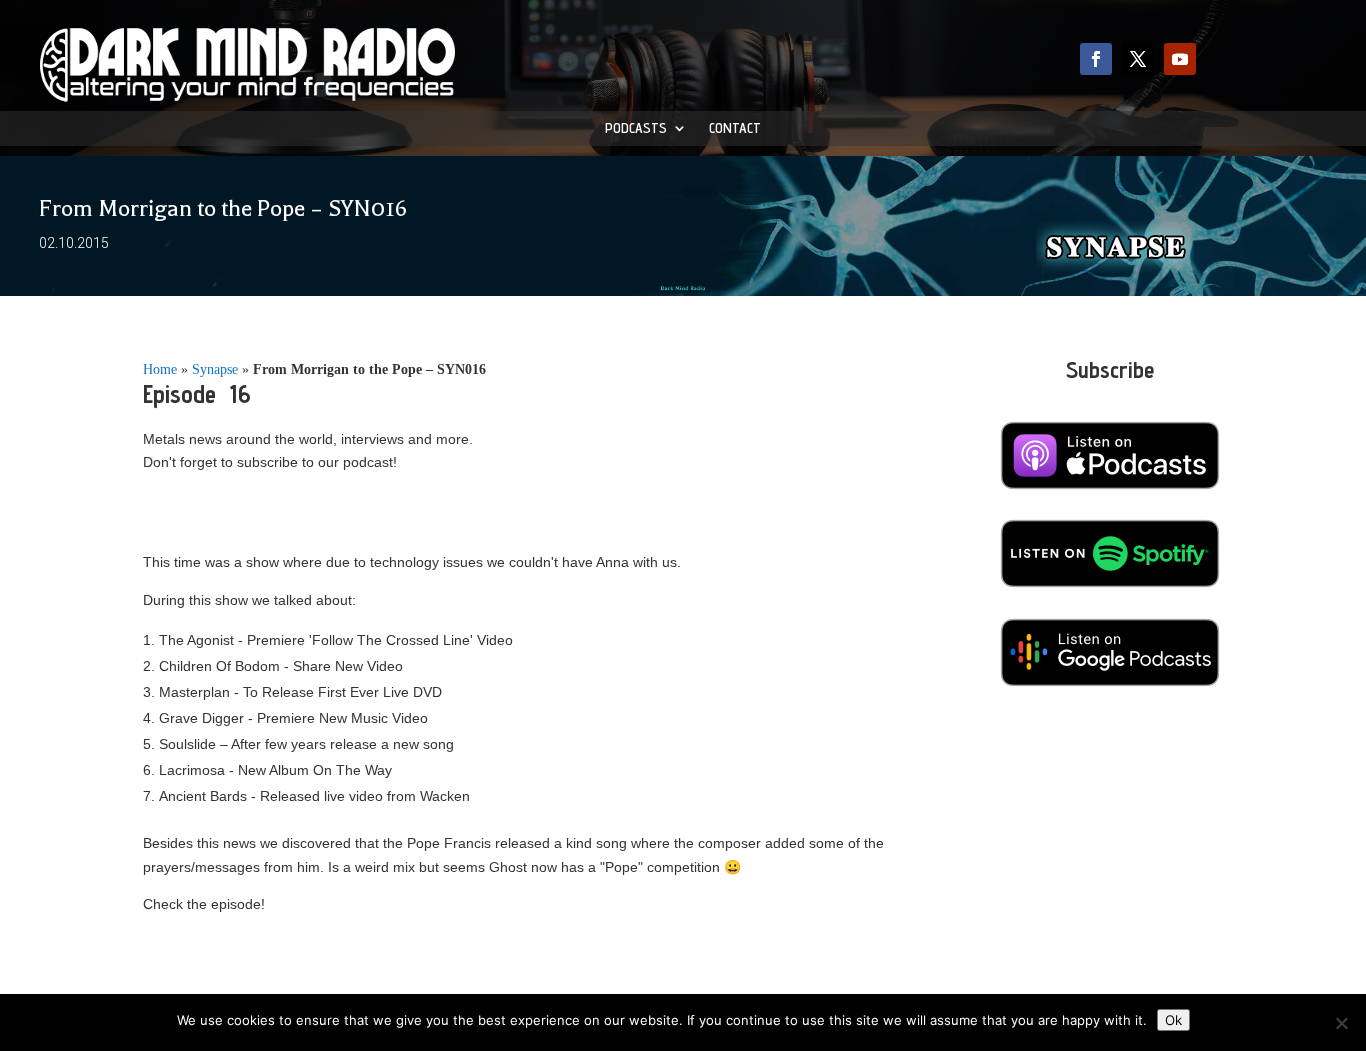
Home (160, 369)
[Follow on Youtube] (1180, 59)
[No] (1341, 1023)
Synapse (215, 369)
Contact (735, 128)
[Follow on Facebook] (1096, 59)
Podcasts (636, 128)
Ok (1173, 1020)
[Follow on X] (1138, 59)
